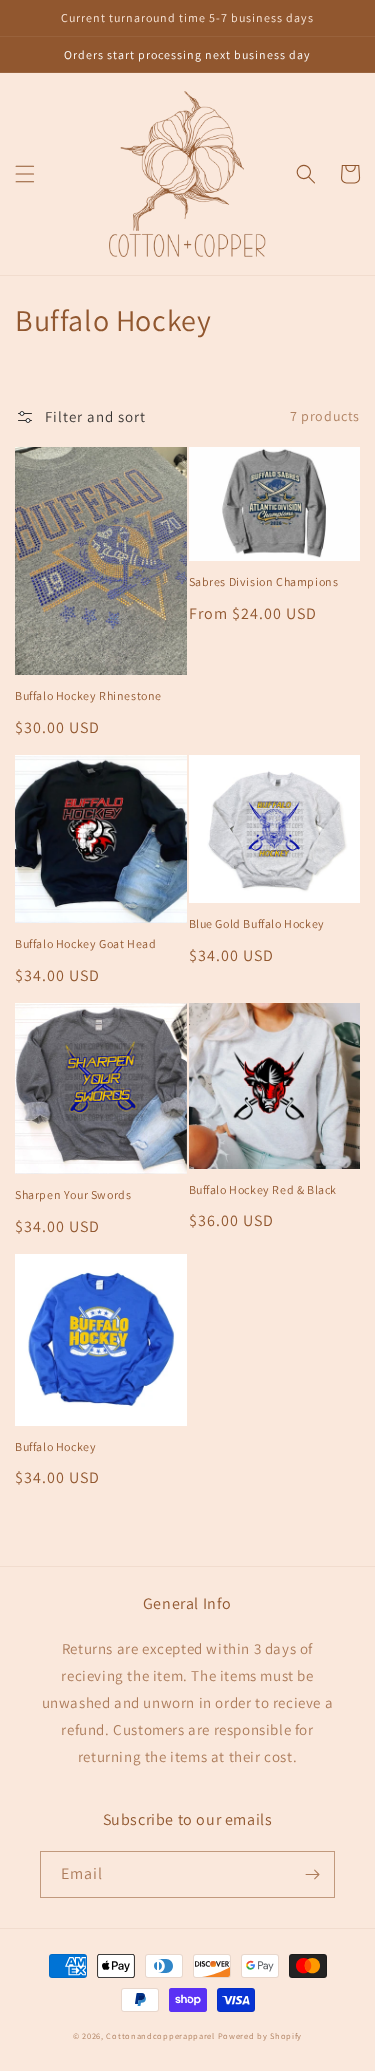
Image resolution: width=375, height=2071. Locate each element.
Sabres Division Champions (264, 581)
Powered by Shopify (260, 2035)
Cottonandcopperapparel (160, 2035)
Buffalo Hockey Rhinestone (88, 695)
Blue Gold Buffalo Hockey (257, 923)
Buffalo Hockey (55, 1446)
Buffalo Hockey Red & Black (263, 1189)
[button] (25, 174)
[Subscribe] (312, 1874)
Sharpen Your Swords (73, 1194)
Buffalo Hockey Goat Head (85, 943)
